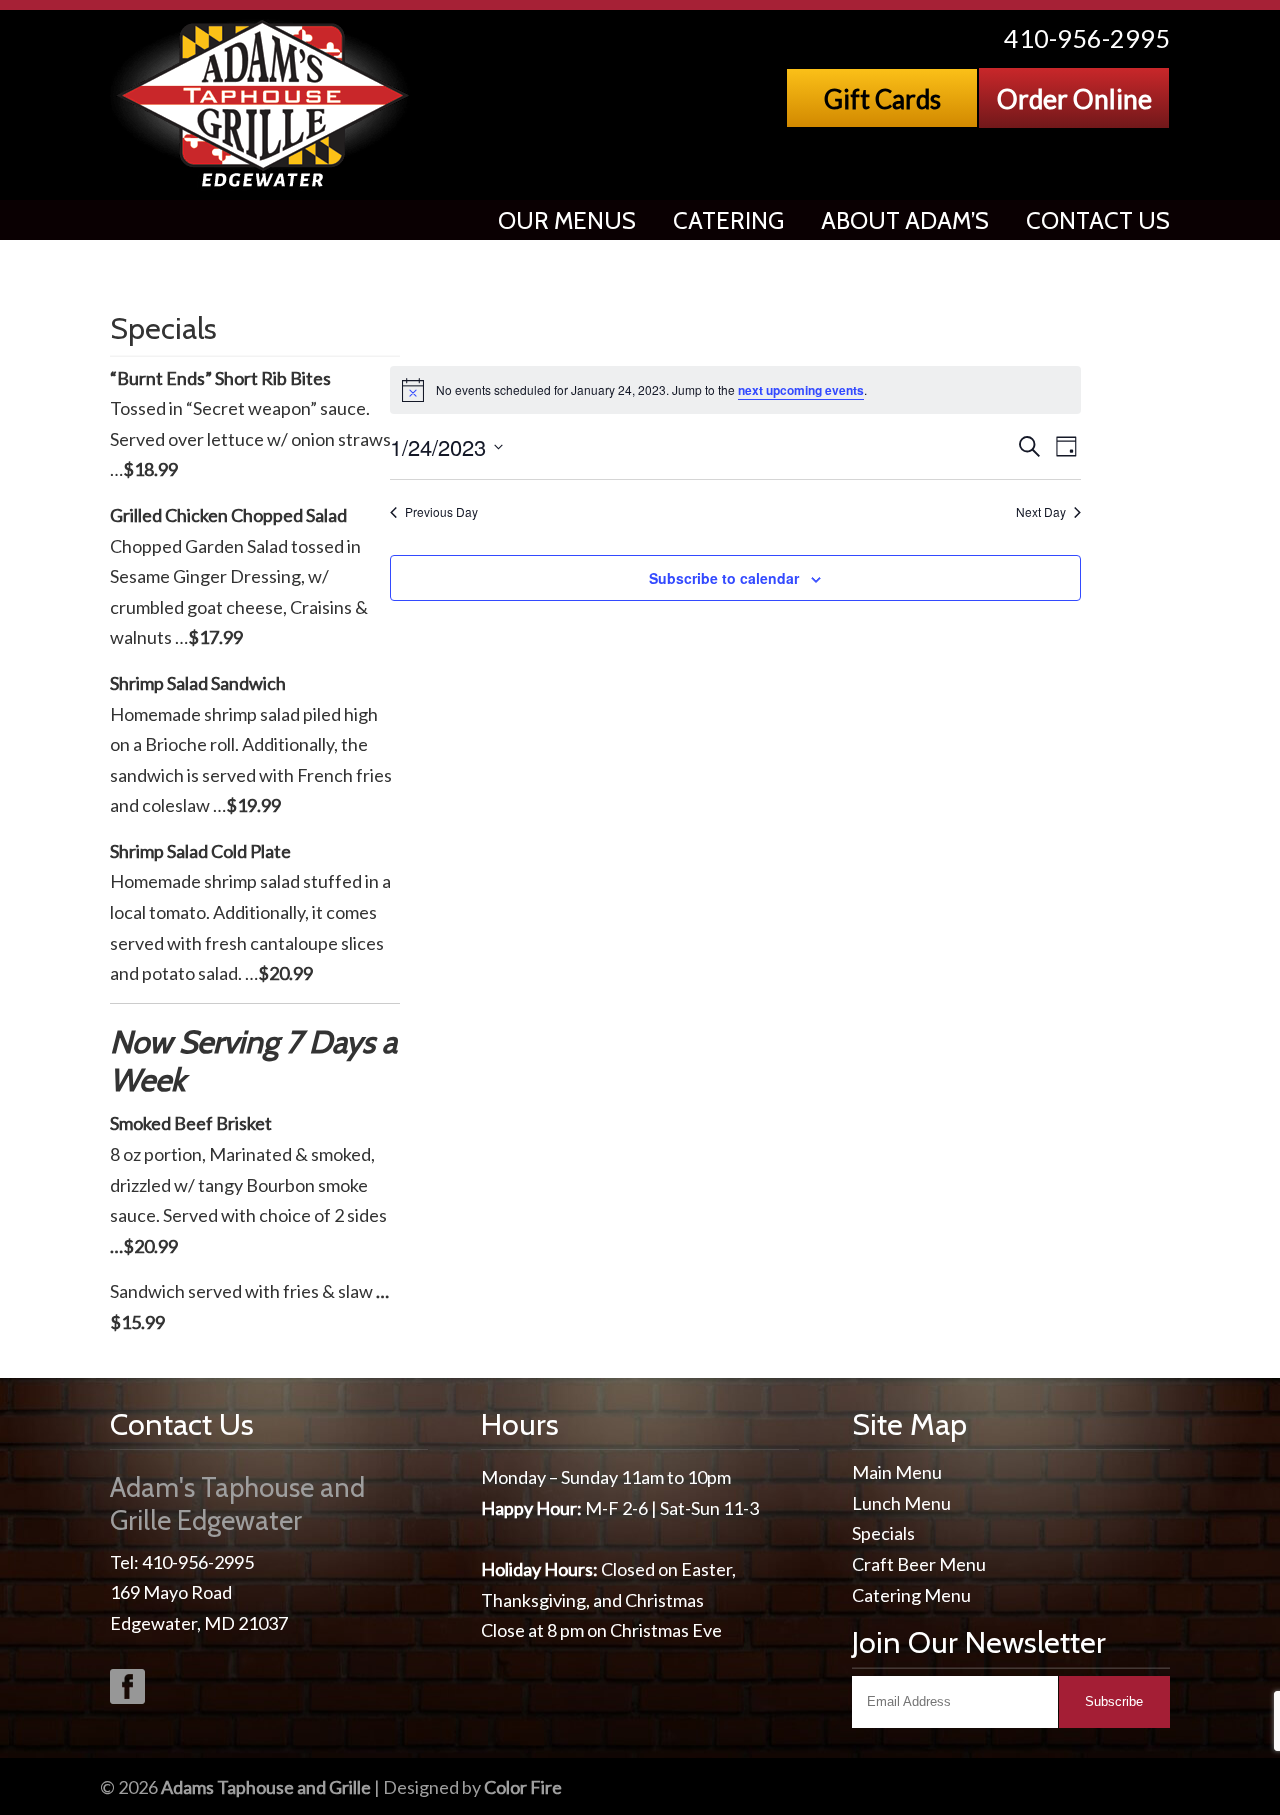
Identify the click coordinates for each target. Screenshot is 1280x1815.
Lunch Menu (901, 1503)
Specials (883, 1533)
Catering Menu (911, 1595)
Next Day (1041, 512)
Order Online (1074, 99)
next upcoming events (801, 390)
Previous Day (441, 512)
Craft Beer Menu (919, 1564)
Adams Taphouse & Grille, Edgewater (264, 104)
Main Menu (897, 1472)
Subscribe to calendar (724, 578)
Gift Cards (882, 99)
